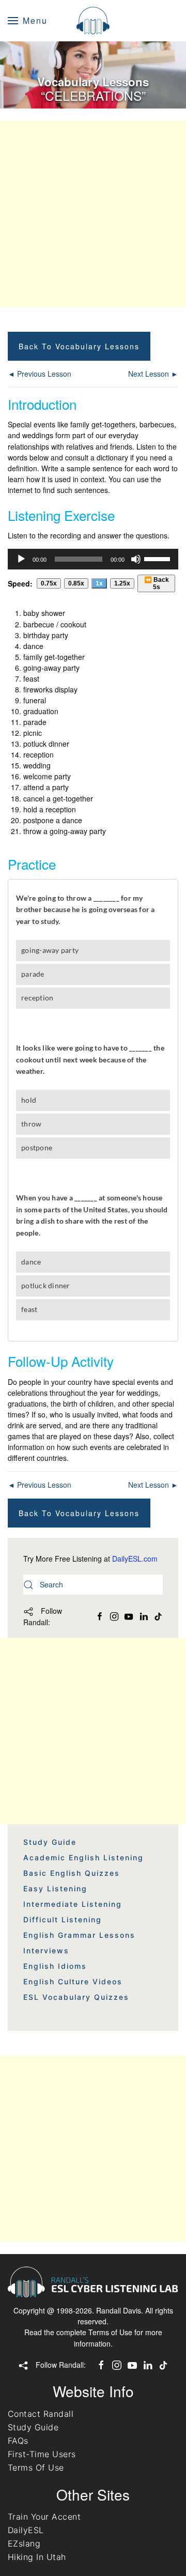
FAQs (18, 2441)
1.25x (122, 583)
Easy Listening (55, 1888)
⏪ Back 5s (157, 583)
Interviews (46, 1950)
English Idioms (55, 1966)
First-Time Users (42, 2454)
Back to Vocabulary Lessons (79, 346)
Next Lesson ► (153, 374)
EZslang (24, 2543)
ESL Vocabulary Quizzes (76, 1997)
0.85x (76, 583)
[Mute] (136, 559)
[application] (93, 559)
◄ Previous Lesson (40, 374)
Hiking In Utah (37, 2557)
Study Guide (50, 1842)
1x (99, 583)
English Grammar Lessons (79, 1935)
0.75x (49, 583)
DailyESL (26, 2530)
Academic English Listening (83, 1857)
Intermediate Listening (73, 1904)
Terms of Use (110, 2332)
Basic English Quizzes (72, 1873)
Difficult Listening (63, 1919)
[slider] (159, 558)
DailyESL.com (135, 1559)
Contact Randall (41, 2414)
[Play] (21, 559)
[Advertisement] (93, 214)
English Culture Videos (73, 1981)
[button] (28, 21)
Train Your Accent (44, 2517)
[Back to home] (93, 21)
